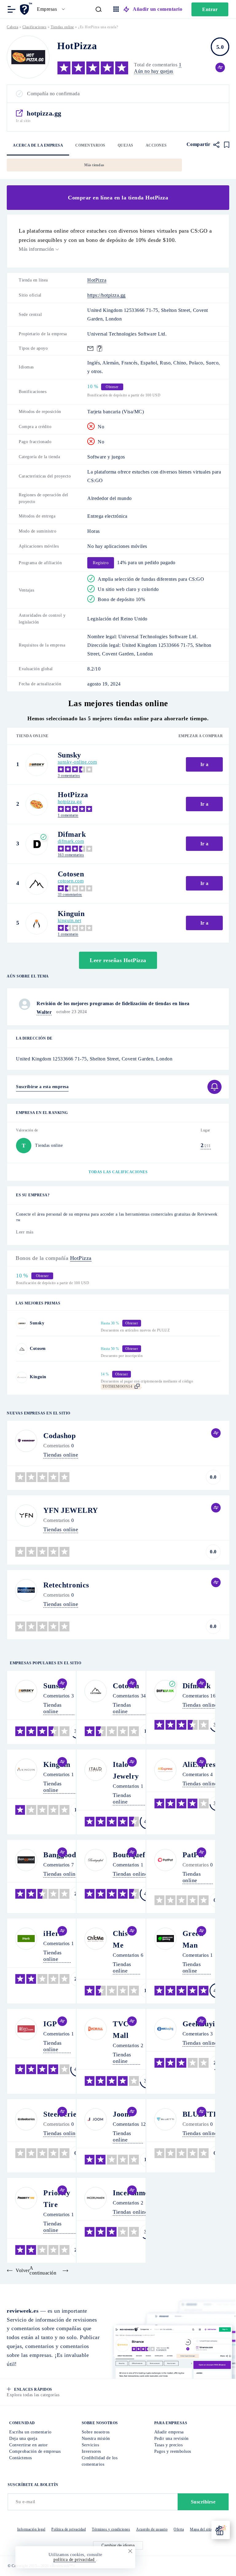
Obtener (54, 1330)
